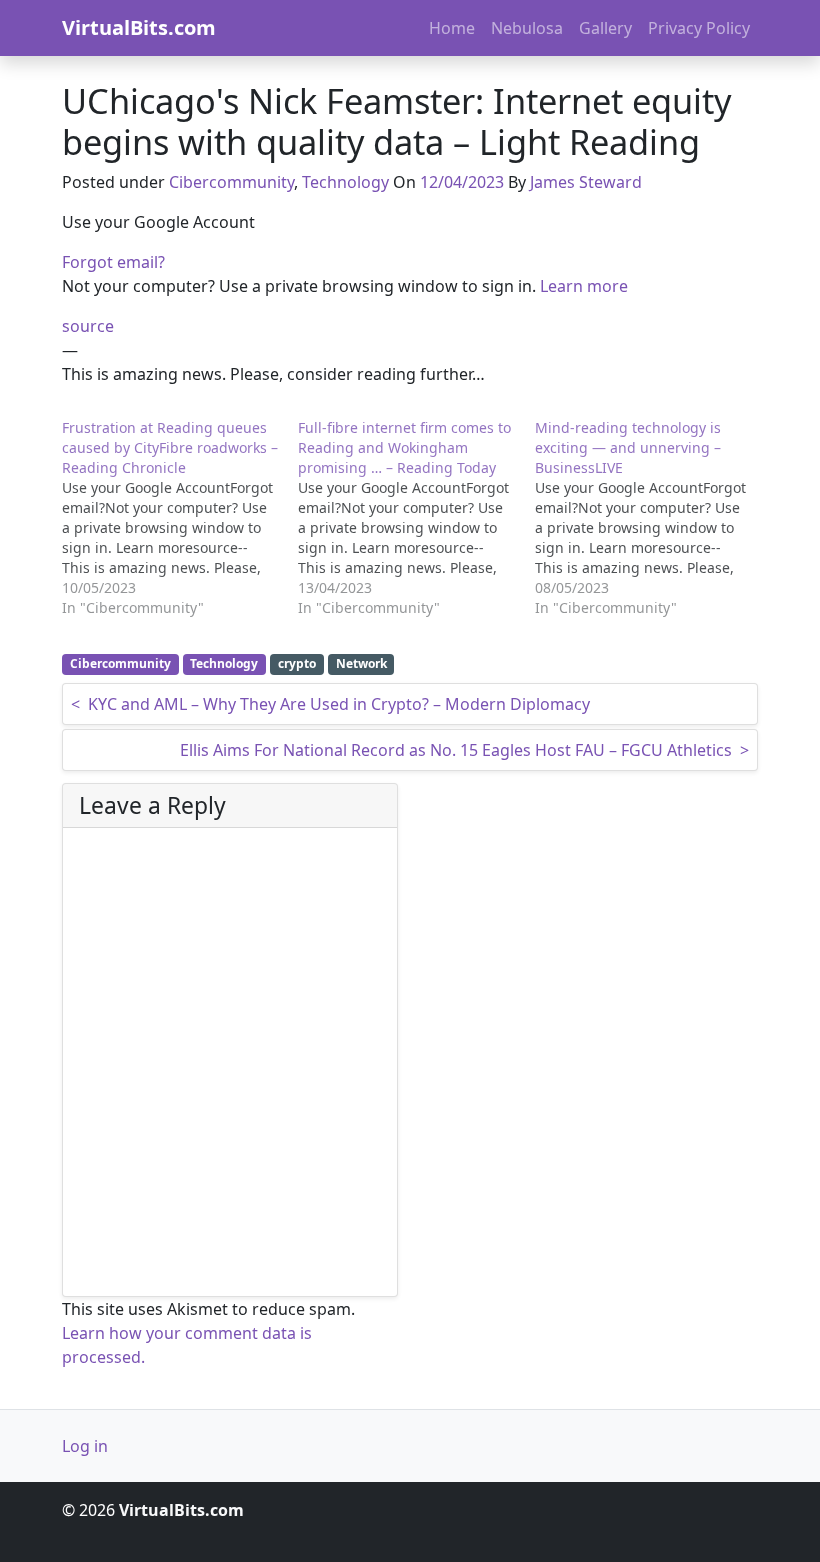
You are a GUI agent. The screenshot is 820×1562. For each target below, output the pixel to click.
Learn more (584, 286)
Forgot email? (113, 262)
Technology (345, 182)
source (88, 326)
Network (361, 663)
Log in (85, 1446)
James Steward (586, 182)
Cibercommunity (231, 182)
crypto (297, 663)
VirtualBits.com (139, 27)
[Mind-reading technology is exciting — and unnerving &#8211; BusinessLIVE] (653, 518)
